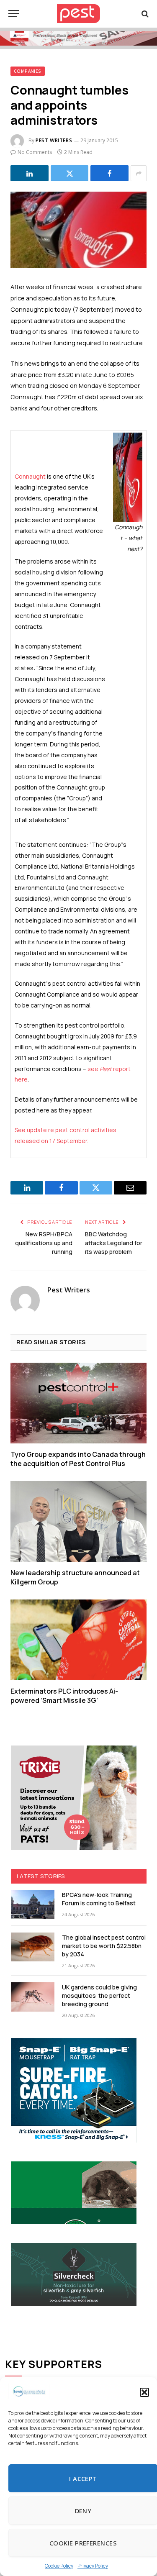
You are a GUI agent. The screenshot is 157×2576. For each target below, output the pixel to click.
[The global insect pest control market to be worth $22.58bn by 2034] (33, 1947)
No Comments (35, 152)
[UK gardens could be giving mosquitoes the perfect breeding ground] (33, 1997)
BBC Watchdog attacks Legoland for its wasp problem (114, 1243)
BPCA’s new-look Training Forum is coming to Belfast (99, 1899)
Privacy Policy (93, 2566)
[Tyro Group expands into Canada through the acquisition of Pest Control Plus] (78, 1403)
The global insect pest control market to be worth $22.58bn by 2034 (104, 1946)
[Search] (144, 14)
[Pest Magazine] (79, 14)
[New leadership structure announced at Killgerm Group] (78, 1521)
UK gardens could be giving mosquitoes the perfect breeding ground (99, 1995)
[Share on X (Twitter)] (70, 173)
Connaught (30, 476)
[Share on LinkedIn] (30, 173)
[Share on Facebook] (109, 173)
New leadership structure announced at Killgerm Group (75, 1577)
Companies (28, 71)
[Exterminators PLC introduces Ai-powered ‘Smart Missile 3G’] (78, 1640)
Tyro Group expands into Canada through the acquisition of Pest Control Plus (78, 1459)
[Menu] (14, 14)
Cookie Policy (59, 2566)
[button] (144, 2392)
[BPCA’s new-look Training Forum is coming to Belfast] (33, 1904)
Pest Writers (54, 140)
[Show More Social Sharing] (139, 173)
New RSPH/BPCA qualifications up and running (44, 1243)
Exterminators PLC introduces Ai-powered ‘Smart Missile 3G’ (64, 1696)
